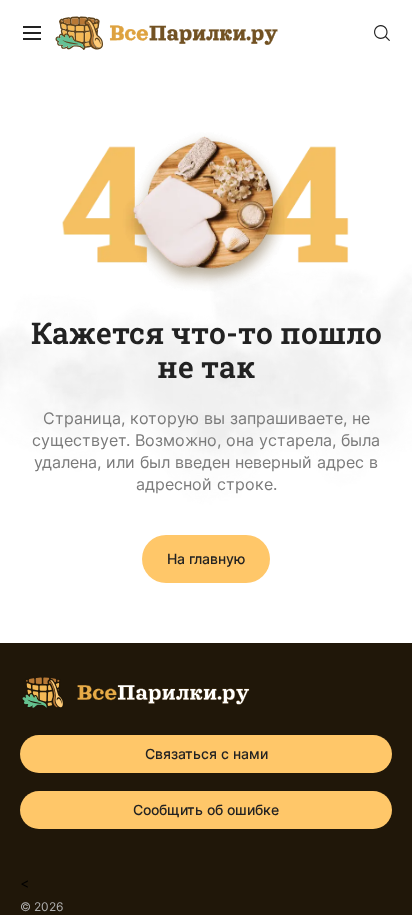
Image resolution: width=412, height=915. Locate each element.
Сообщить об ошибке (206, 809)
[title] (32, 33)
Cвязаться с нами (206, 753)
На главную (206, 558)
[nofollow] (382, 33)
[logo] (135, 695)
